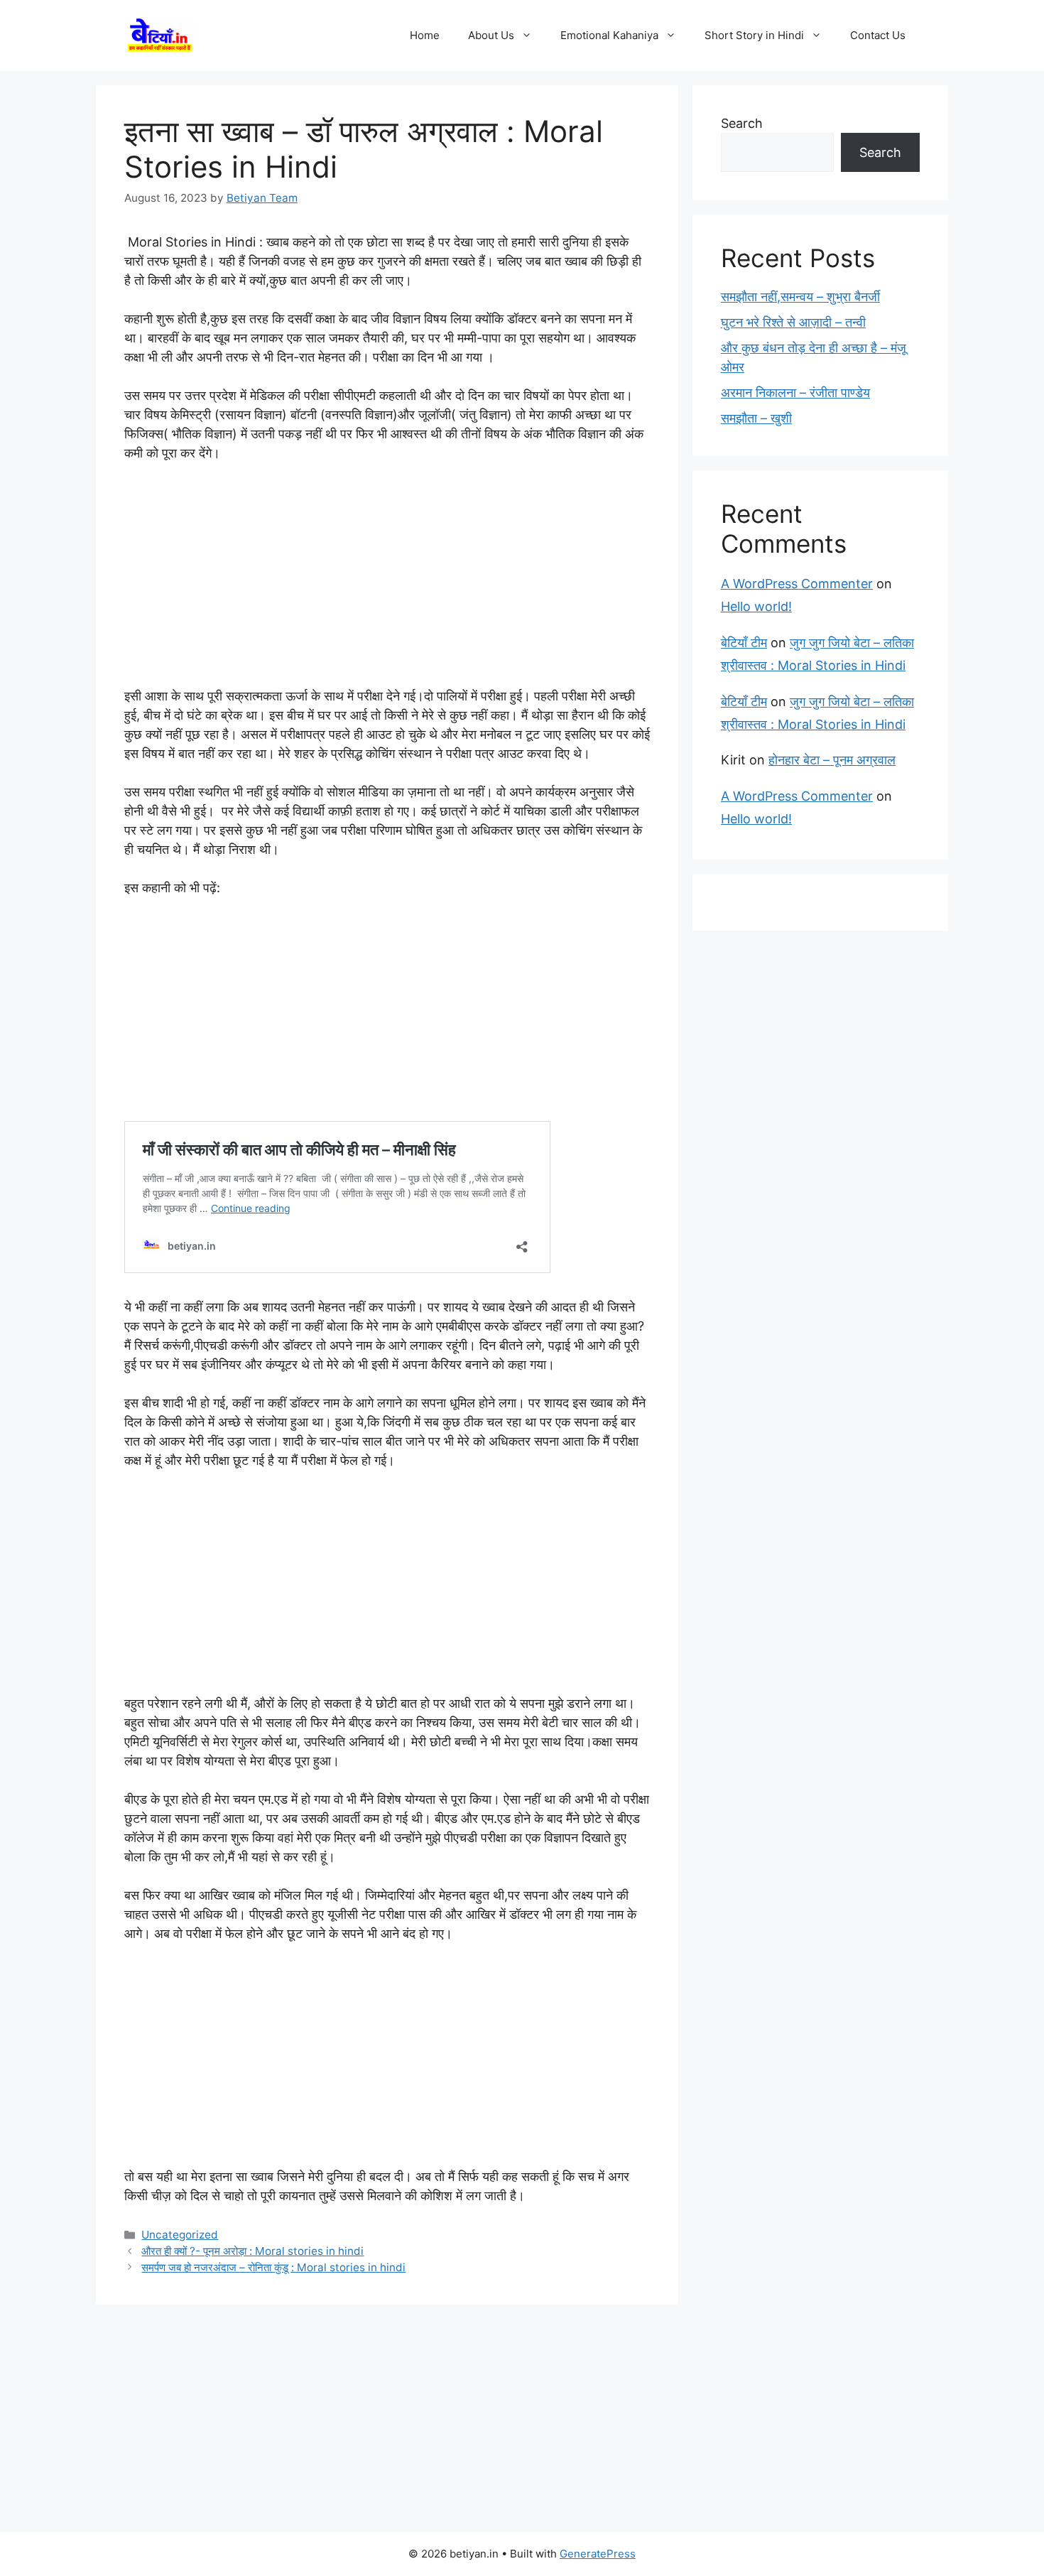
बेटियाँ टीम (744, 643)
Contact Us (878, 35)
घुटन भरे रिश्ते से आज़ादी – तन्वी (793, 322)
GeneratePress (598, 2554)
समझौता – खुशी (756, 418)
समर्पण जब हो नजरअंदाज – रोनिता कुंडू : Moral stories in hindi (273, 2267)
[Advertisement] (387, 581)
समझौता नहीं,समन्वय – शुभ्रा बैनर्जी (800, 297)
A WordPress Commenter (797, 584)
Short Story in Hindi (754, 35)
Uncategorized (180, 2235)
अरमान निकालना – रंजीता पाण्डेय (795, 393)
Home (425, 35)
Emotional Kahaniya (609, 35)
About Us (491, 35)
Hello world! (756, 606)
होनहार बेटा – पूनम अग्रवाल (832, 760)
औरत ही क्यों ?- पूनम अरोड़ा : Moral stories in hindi (252, 2251)
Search (742, 123)
